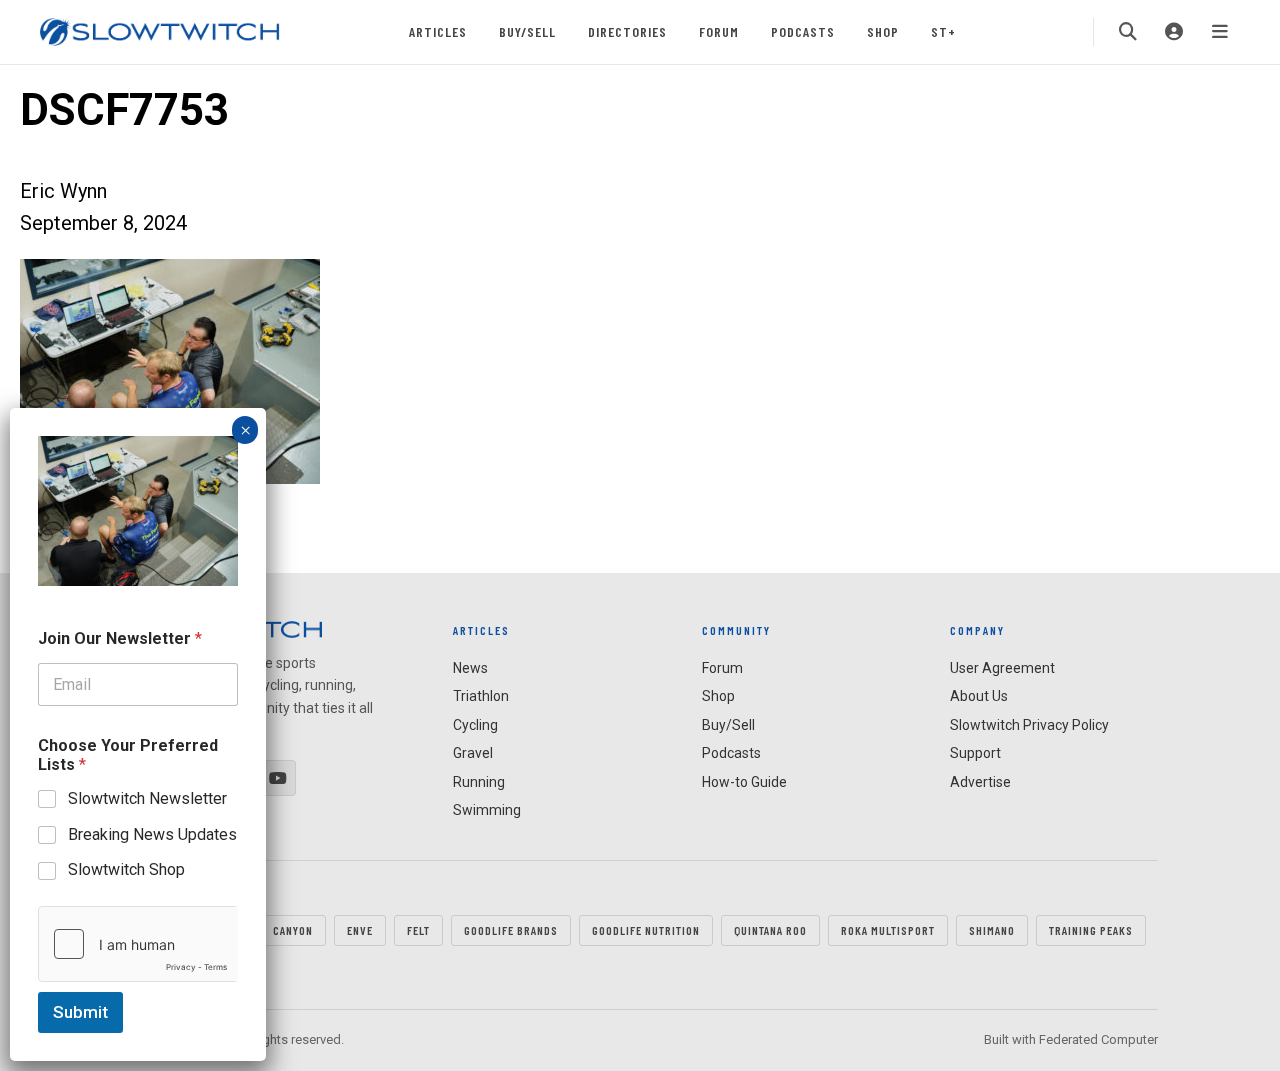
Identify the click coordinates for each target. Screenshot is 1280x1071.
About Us (979, 696)
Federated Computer (1098, 1039)
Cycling (475, 725)
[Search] (1128, 32)
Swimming (487, 810)
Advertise (980, 782)
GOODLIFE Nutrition (646, 930)
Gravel (473, 753)
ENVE (360, 930)
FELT (418, 930)
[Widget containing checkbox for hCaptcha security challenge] (138, 944)
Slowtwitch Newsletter (147, 798)
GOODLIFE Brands (511, 930)
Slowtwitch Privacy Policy (1029, 725)
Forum (719, 31)
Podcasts (803, 31)
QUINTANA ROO (770, 930)
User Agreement (1002, 668)
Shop (883, 31)
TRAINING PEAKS (1091, 930)
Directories (627, 31)
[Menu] (1220, 32)
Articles (438, 31)
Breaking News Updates (152, 833)
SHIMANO (992, 930)
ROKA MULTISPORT (888, 930)
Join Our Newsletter (120, 638)
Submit (80, 1012)
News (470, 668)
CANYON (293, 930)
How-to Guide (744, 782)
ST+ (943, 31)
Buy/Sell (527, 31)
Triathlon (481, 696)
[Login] (1174, 32)
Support (975, 753)
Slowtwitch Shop (126, 869)
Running (479, 782)
